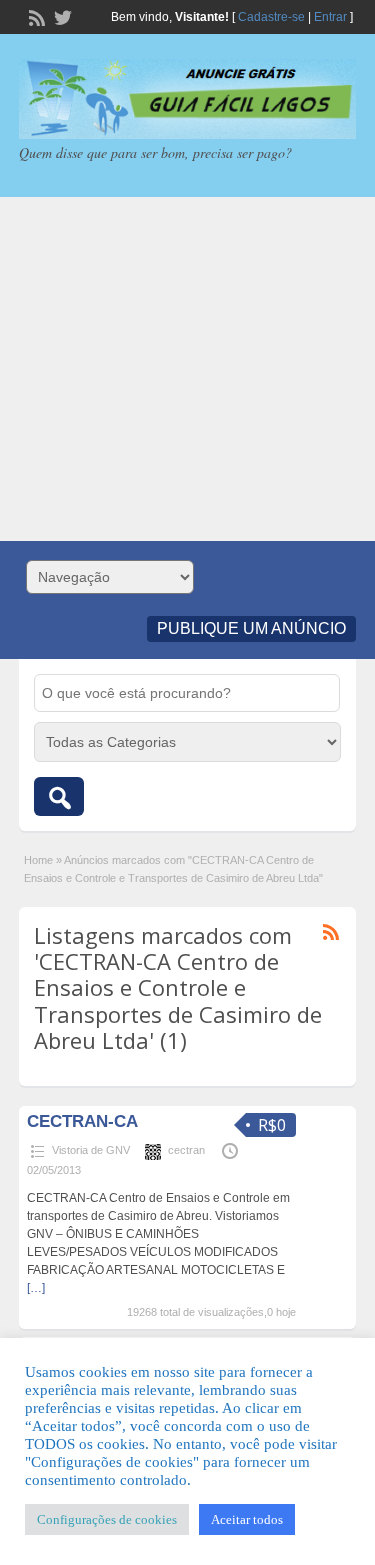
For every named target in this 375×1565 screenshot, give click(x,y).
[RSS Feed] (35, 16)
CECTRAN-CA (82, 1121)
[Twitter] (61, 16)
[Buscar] (59, 796)
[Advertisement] (187, 369)
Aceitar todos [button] (247, 1519)
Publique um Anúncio (251, 628)
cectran (186, 1150)
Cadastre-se (271, 17)
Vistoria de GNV (91, 1150)
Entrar (330, 17)
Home (38, 860)
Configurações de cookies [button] (107, 1519)
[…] (36, 1288)
